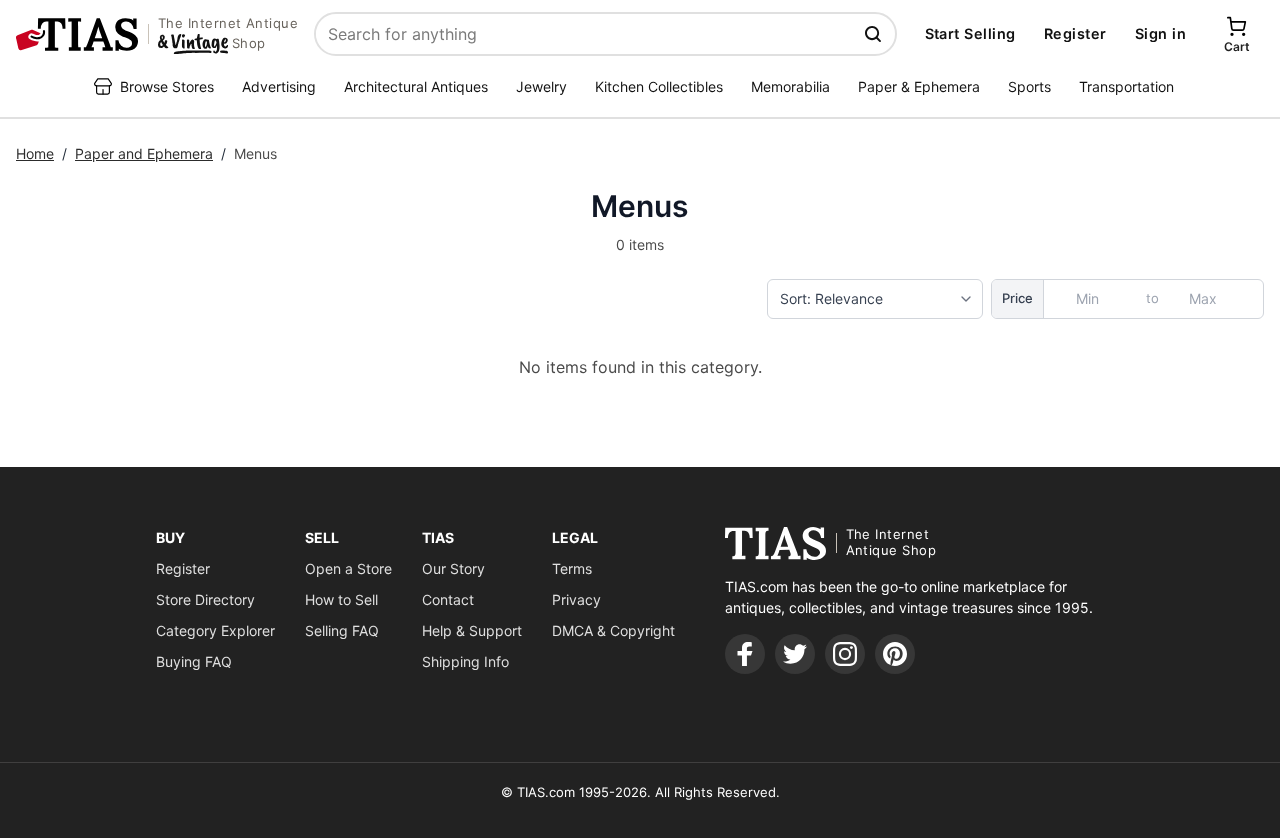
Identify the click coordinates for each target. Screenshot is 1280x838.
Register (1075, 33)
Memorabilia (790, 86)
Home (35, 153)
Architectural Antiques (416, 86)
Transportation (1126, 86)
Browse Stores (167, 86)
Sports (1029, 86)
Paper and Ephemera (144, 153)
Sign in (1160, 33)
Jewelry (541, 86)
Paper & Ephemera (919, 86)
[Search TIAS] (875, 34)
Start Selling (970, 33)
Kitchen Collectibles (659, 86)
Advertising (279, 86)
